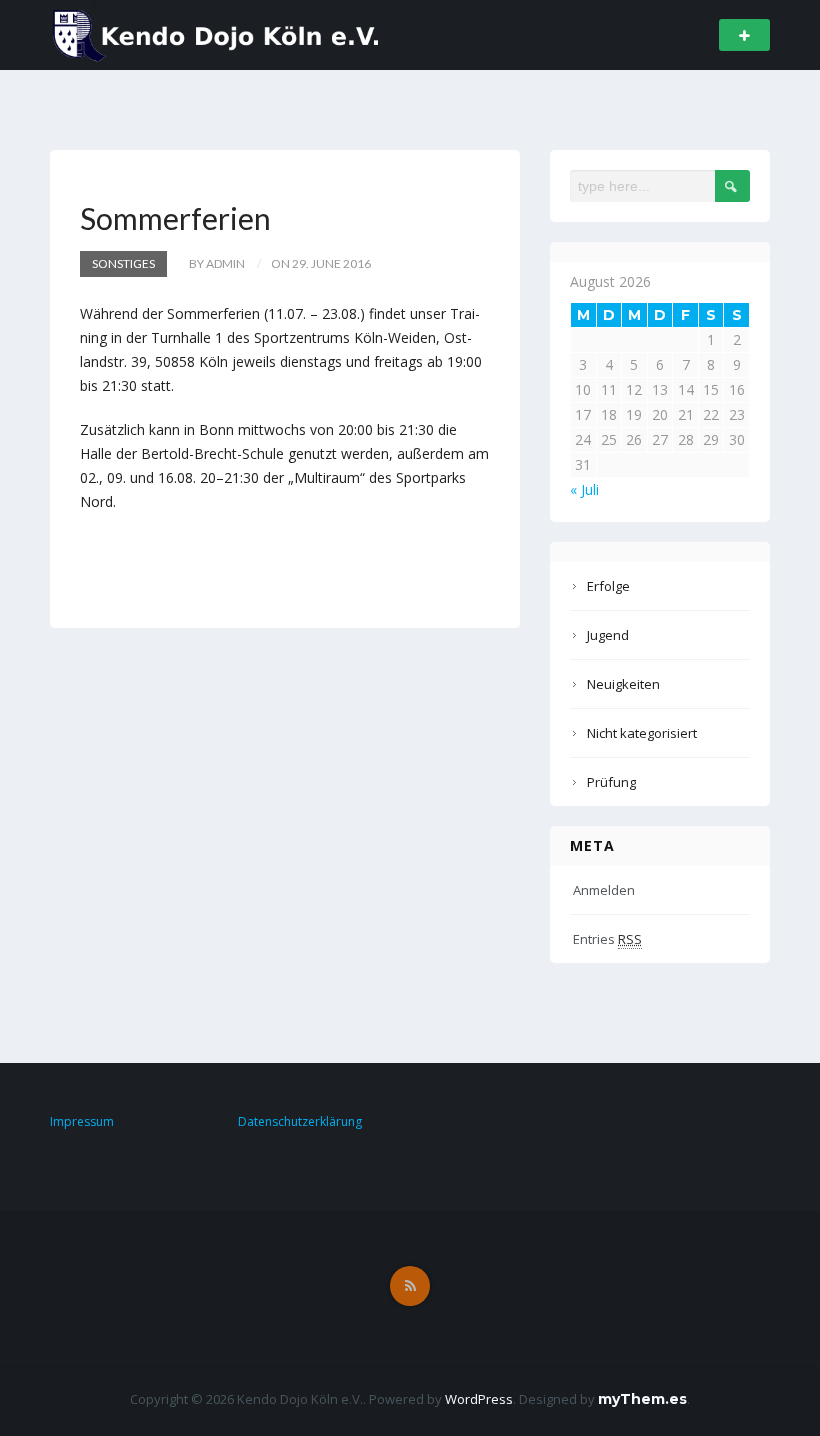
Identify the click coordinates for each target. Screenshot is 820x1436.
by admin (217, 263)
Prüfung (611, 782)
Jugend (608, 635)
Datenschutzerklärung (300, 1121)
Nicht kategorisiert (642, 733)
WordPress (479, 1399)
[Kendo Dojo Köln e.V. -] (216, 33)
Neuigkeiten (623, 684)
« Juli (584, 489)
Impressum (82, 1121)
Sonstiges (123, 263)
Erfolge (608, 586)
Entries (607, 939)
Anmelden (604, 890)
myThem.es (642, 1399)
